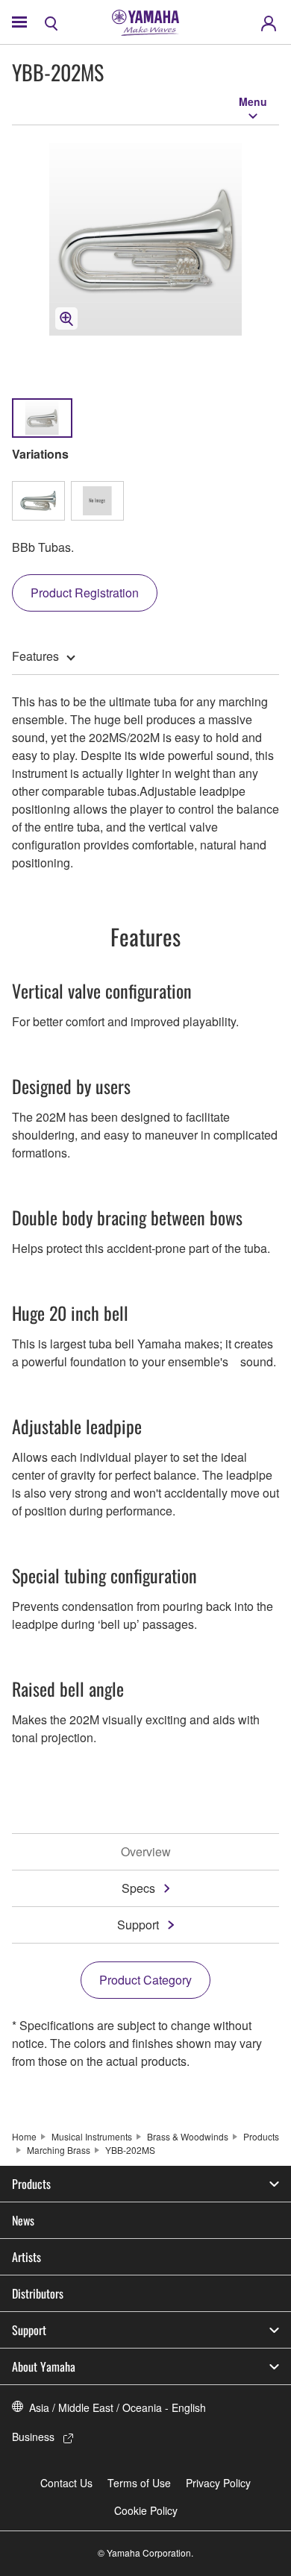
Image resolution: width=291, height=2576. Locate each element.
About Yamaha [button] (44, 2366)
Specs (138, 1888)
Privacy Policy (218, 2483)
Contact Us (66, 2483)
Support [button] (29, 2330)
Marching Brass (59, 2150)
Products (261, 2136)
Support (138, 1925)
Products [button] (31, 2184)
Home (24, 2136)
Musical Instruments (92, 2136)
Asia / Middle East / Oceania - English (118, 2407)
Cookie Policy (146, 2510)
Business (33, 2437)
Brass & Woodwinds (188, 2136)
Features (35, 656)
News (23, 2220)
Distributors (38, 2293)
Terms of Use (139, 2483)
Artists (26, 2257)
